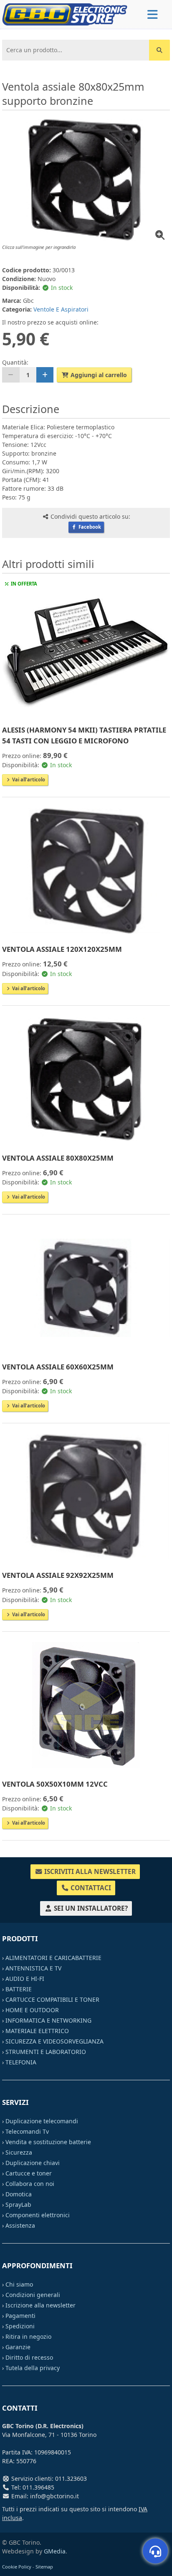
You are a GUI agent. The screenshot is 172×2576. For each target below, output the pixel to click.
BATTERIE (19, 1989)
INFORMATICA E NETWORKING (48, 2020)
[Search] (159, 50)
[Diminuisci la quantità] (11, 375)
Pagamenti (20, 2316)
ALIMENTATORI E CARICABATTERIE (53, 1958)
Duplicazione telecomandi (42, 2121)
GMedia (55, 2551)
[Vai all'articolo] (86, 652)
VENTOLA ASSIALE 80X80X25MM (58, 1158)
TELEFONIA (21, 2062)
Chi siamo (19, 2284)
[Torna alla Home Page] (65, 14)
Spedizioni (20, 2326)
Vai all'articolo (28, 780)
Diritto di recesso (29, 2357)
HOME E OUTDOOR (32, 2010)
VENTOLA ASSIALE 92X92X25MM (58, 1575)
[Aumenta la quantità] (45, 375)
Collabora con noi (30, 2184)
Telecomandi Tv (27, 2131)
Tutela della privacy (33, 2368)
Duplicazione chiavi (33, 2163)
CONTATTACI (90, 1888)
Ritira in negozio (28, 2336)
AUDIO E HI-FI (25, 1979)
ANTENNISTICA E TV (33, 1968)
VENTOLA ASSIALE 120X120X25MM (62, 949)
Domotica (19, 2194)
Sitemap (44, 2567)
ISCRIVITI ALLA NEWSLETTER (89, 1872)
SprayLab (18, 2205)
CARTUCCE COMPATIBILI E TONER (52, 1999)
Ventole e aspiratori (61, 309)
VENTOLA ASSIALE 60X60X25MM (58, 1367)
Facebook (89, 527)
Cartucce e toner (29, 2173)
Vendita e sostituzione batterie (48, 2142)
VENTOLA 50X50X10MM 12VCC (55, 1784)
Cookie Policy (17, 2567)
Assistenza (20, 2225)
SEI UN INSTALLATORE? (90, 1908)
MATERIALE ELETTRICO (37, 2031)
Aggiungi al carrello (98, 375)
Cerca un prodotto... (32, 46)
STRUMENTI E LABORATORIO (46, 2052)
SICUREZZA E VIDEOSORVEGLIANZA (54, 2041)
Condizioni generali (33, 2295)
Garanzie (18, 2347)
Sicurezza (19, 2152)
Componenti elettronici (38, 2215)
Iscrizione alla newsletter (40, 2305)
